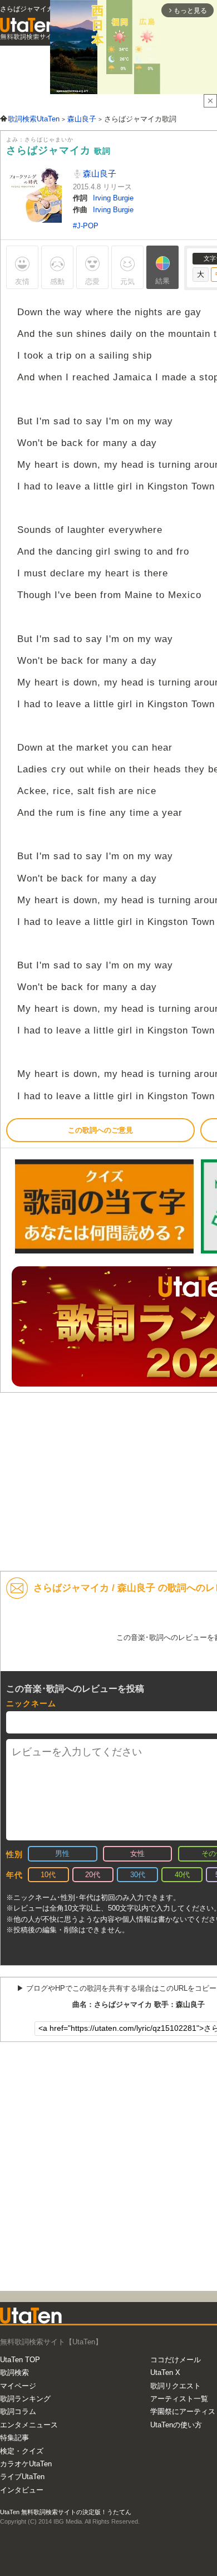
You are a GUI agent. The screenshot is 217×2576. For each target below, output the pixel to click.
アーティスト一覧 (179, 2399)
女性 (137, 1853)
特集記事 (14, 2438)
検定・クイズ (22, 2451)
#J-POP (86, 226)
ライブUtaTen (22, 2477)
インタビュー (22, 2490)
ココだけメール (176, 2360)
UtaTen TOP (20, 2360)
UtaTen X (165, 2372)
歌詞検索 (14, 2372)
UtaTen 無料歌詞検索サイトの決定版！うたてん (66, 2512)
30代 (138, 1875)
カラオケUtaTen (26, 2464)
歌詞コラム (18, 2411)
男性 (62, 1853)
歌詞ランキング (25, 2399)
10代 (48, 1875)
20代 (93, 1875)
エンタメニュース (29, 2425)
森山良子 (98, 173)
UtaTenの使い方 (176, 2425)
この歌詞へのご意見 (100, 1130)
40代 (182, 1875)
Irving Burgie (113, 198)
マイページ (18, 2386)
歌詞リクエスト (176, 2386)
